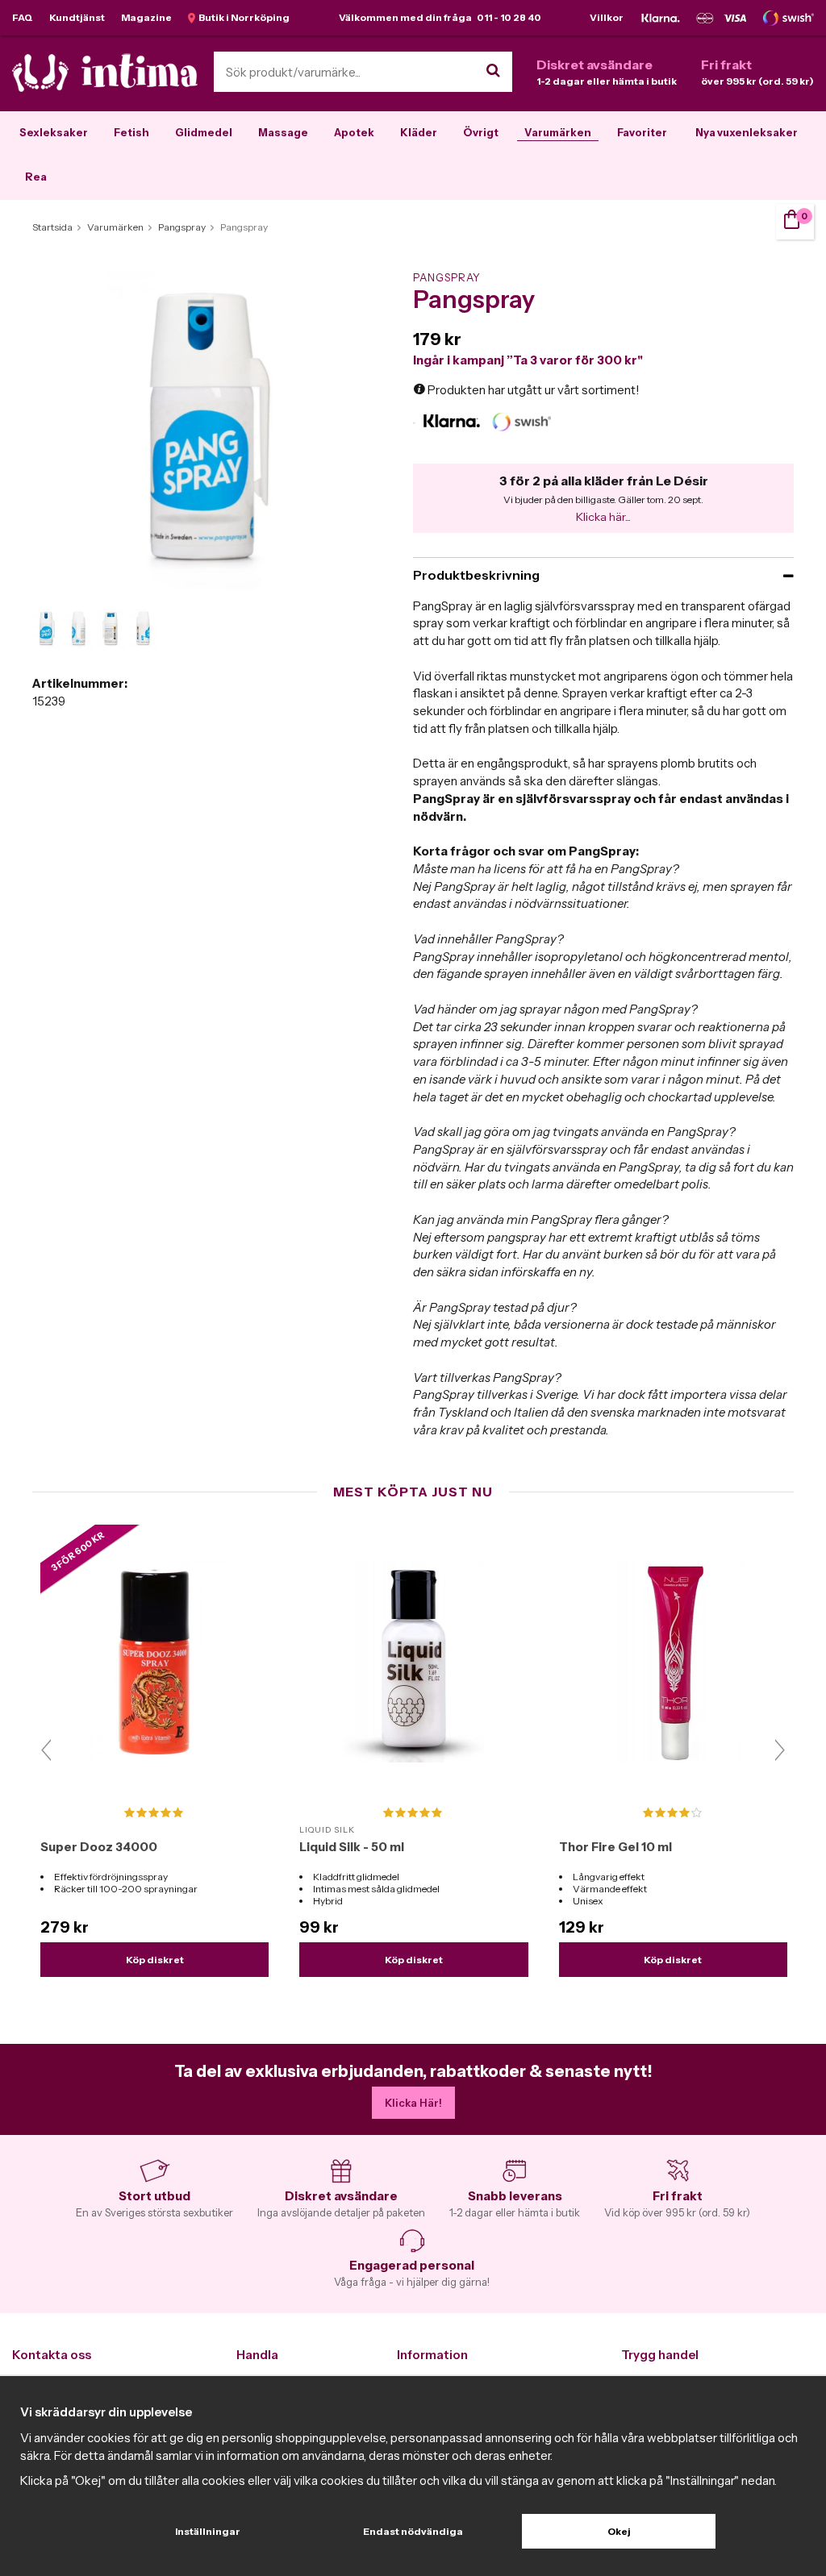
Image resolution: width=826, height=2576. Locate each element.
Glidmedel (204, 132)
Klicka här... (603, 517)
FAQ (23, 17)
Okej (619, 2531)
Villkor (607, 17)
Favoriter (642, 132)
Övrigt (481, 132)
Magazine (146, 17)
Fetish (131, 132)
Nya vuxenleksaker (747, 132)
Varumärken (558, 132)
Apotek (354, 132)
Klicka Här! (413, 2103)
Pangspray (447, 277)
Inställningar (208, 2531)
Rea (36, 177)
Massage (283, 132)
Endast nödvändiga (413, 2531)
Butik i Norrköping (242, 17)
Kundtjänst (77, 17)
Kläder (419, 132)
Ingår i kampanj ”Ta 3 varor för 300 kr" (528, 360)
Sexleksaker (54, 132)
